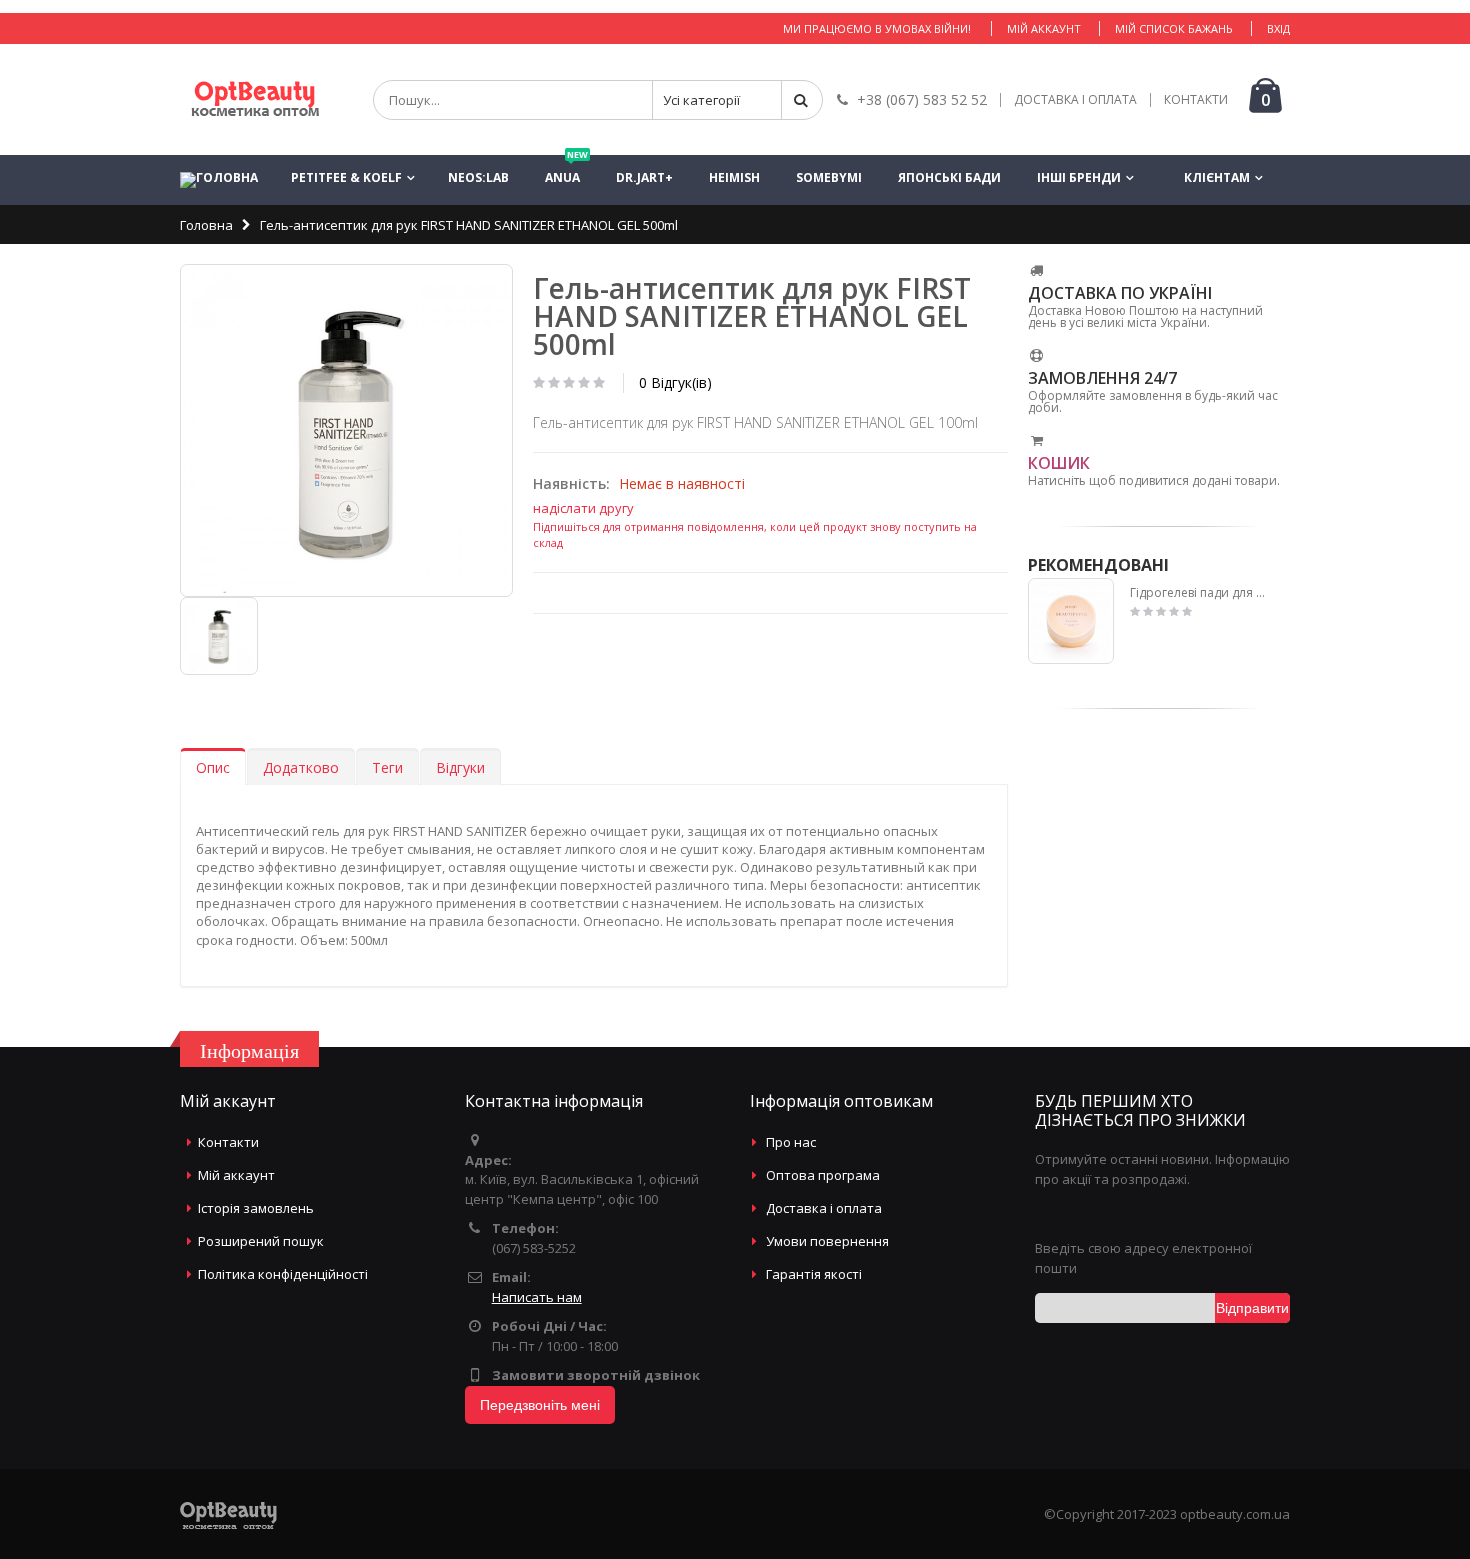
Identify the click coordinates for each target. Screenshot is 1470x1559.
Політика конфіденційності (283, 1274)
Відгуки (460, 767)
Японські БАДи (949, 177)
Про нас (791, 1142)
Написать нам (537, 1297)
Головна (206, 225)
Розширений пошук (261, 1241)
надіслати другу (583, 508)
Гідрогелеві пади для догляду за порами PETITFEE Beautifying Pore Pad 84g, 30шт (1201, 593)
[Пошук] (802, 100)
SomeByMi (829, 177)
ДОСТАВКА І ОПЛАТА (1075, 100)
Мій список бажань (1174, 28)
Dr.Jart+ (644, 177)
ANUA (566, 170)
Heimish (734, 177)
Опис (213, 767)
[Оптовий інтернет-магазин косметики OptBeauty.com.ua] (255, 99)
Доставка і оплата (824, 1208)
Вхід (1278, 28)
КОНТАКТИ (1196, 100)
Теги (387, 767)
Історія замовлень (256, 1208)
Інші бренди (1079, 177)
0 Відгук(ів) (675, 382)
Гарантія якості (814, 1274)
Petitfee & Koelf (346, 177)
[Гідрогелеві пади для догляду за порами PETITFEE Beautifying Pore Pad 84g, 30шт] (1071, 621)
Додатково (301, 767)
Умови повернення (827, 1241)
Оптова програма (823, 1175)
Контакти (228, 1142)
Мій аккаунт (1044, 28)
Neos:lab (478, 177)
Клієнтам (1217, 177)
